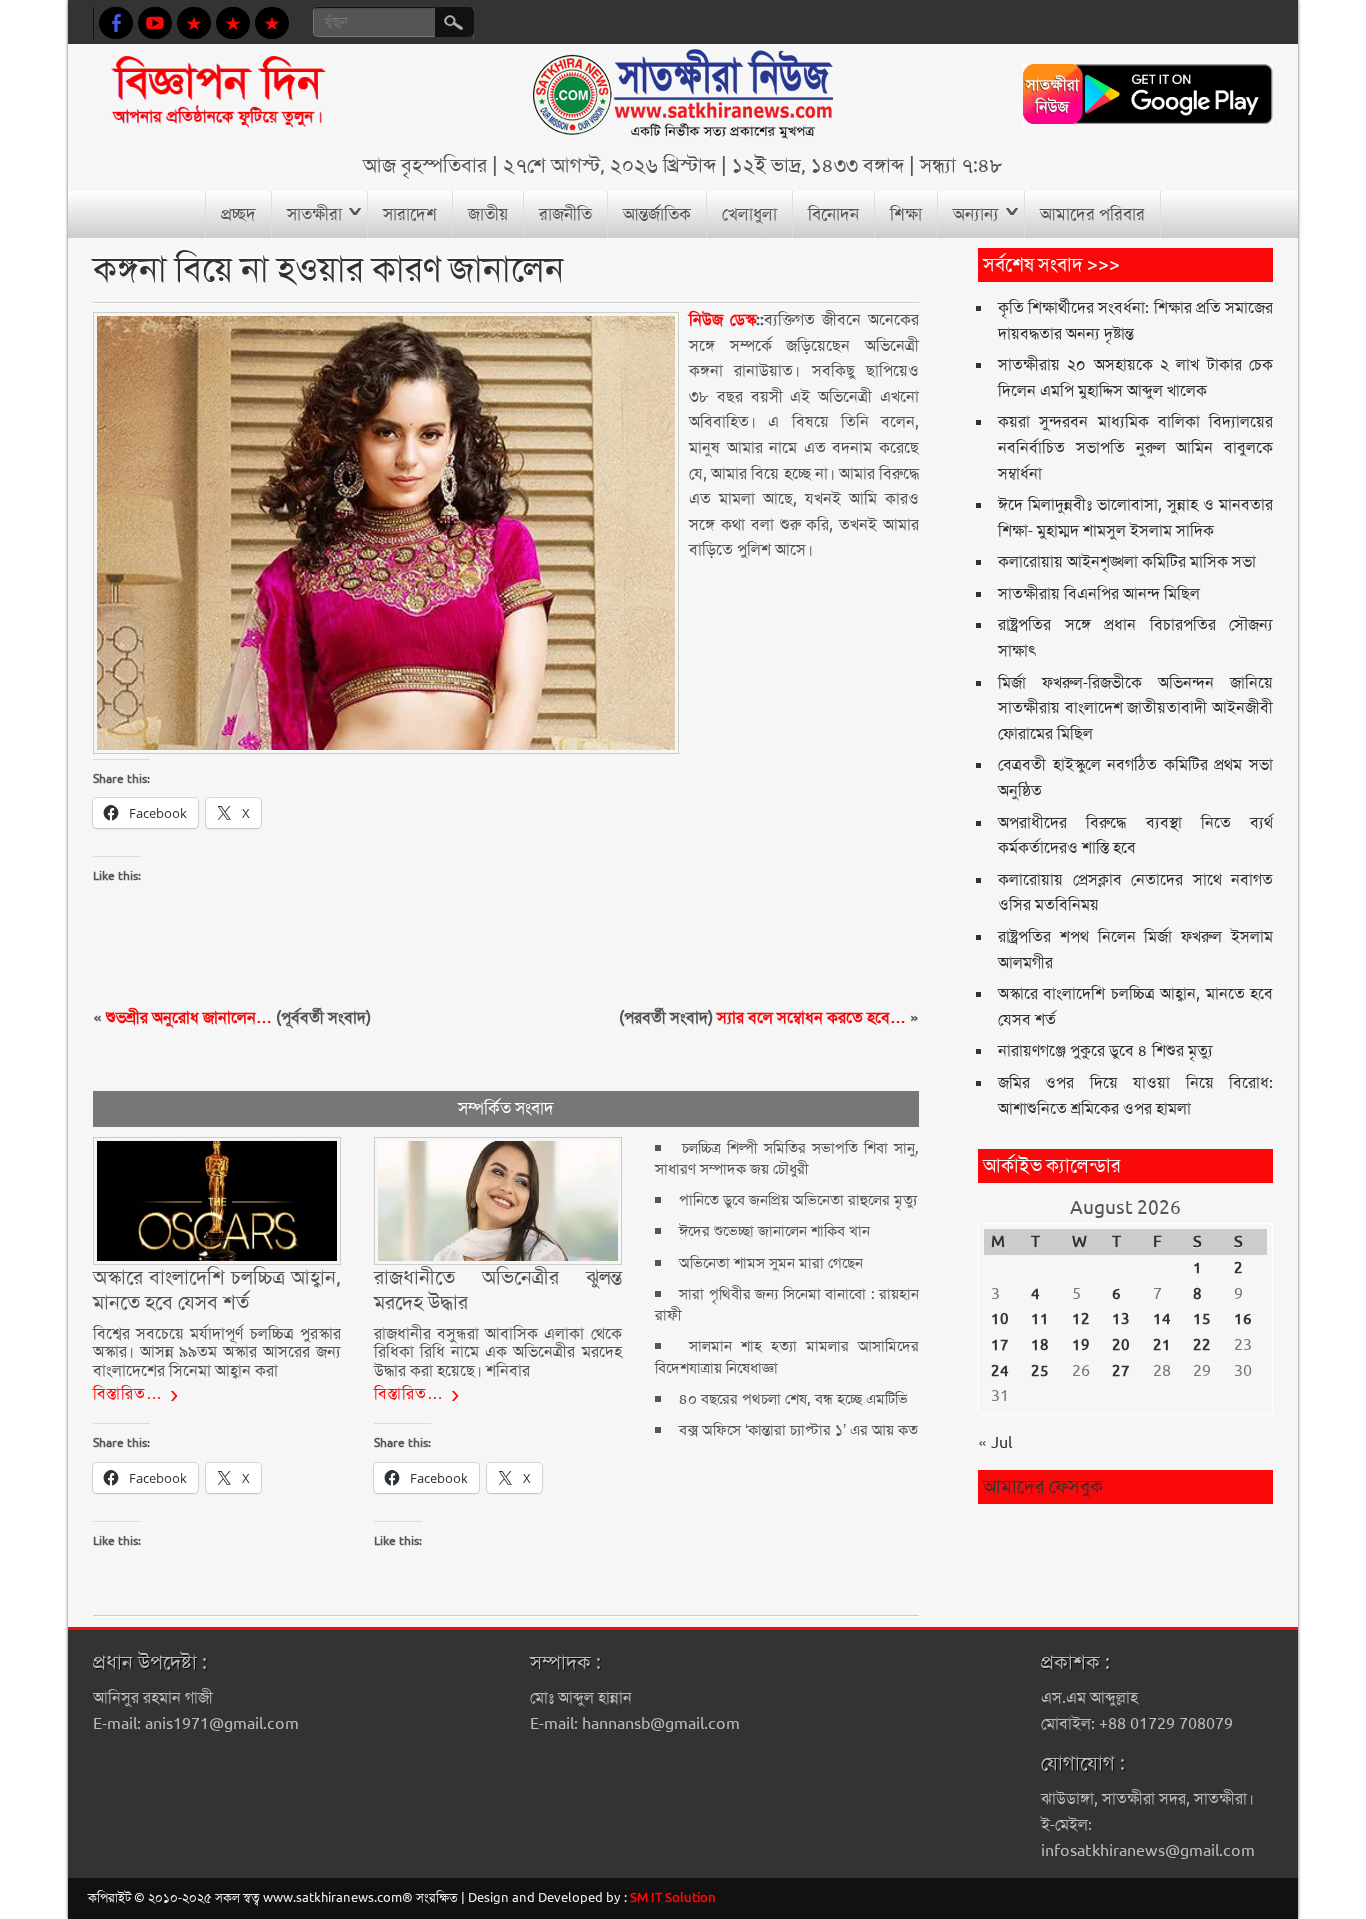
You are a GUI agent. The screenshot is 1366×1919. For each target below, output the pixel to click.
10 (1000, 1319)
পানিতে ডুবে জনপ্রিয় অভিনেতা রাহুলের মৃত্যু (798, 1200)
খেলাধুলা (749, 214)
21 (1162, 1345)
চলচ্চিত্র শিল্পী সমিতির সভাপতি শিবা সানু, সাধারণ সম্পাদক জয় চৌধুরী (787, 1158)
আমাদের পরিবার (1092, 214)
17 (1000, 1345)
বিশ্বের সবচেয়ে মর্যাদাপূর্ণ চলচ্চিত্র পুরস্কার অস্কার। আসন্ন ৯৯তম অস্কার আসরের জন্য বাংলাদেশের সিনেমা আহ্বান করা (217, 1352)
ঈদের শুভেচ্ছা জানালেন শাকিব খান (774, 1231)
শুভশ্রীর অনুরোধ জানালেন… (189, 1017)
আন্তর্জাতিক (657, 214)
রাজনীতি (565, 214)
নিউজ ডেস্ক (722, 319)
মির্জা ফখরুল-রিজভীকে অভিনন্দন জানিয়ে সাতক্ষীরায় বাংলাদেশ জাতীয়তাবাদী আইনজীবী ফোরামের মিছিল (1135, 708)
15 (1202, 1319)
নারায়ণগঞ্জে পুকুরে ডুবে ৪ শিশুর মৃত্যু (1105, 1050)
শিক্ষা (906, 214)
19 (1081, 1345)
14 (1162, 1319)
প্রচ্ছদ (238, 214)
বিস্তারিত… (128, 1393)
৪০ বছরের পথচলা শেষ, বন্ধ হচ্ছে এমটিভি (793, 1399)
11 (1040, 1319)
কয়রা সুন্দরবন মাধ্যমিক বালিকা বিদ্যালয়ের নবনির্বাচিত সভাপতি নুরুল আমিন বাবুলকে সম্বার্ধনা (1135, 447)
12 (1081, 1319)
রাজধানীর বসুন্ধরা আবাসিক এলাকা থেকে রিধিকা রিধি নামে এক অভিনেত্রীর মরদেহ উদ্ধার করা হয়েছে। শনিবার (498, 1352)
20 (1121, 1345)
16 (1243, 1319)
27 (1121, 1371)
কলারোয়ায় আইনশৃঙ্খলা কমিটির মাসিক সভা (1127, 561)
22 (1202, 1345)
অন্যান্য (976, 214)
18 (1040, 1345)
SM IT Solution (673, 1897)
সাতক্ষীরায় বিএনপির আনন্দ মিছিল (1099, 593)
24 (1000, 1371)
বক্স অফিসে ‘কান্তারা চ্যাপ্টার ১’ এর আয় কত (798, 1430)
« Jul (995, 1442)
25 (1040, 1371)
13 (1121, 1319)
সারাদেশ (410, 214)
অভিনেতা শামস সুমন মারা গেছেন (771, 1263)
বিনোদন (833, 214)
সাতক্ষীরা (314, 214)
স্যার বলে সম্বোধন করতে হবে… (811, 1017)
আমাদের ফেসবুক (1043, 1486)
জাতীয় (488, 214)
